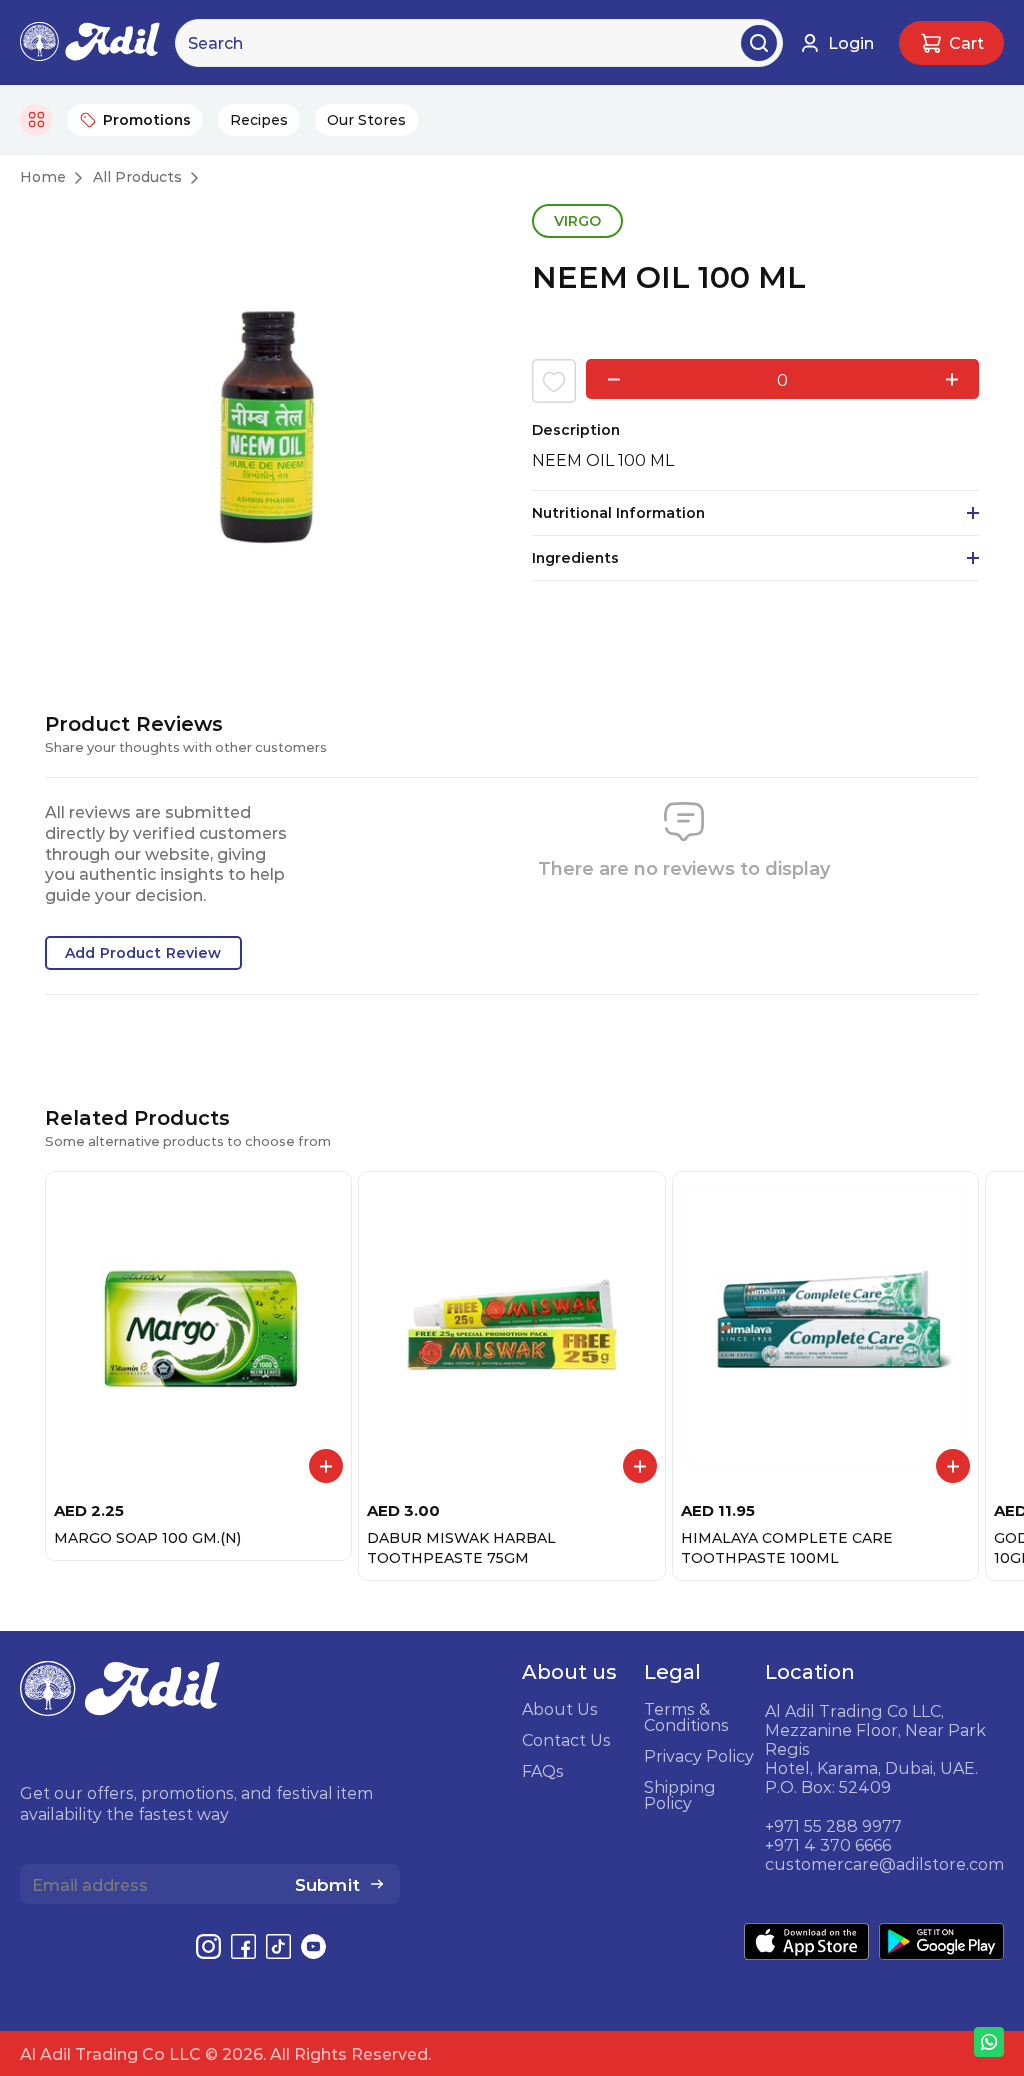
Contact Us (566, 1740)
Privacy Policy (699, 1756)
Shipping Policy (680, 1795)
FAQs (543, 1771)
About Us (560, 1709)
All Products (137, 177)
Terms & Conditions (686, 1717)
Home (43, 177)
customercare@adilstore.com (884, 1864)
